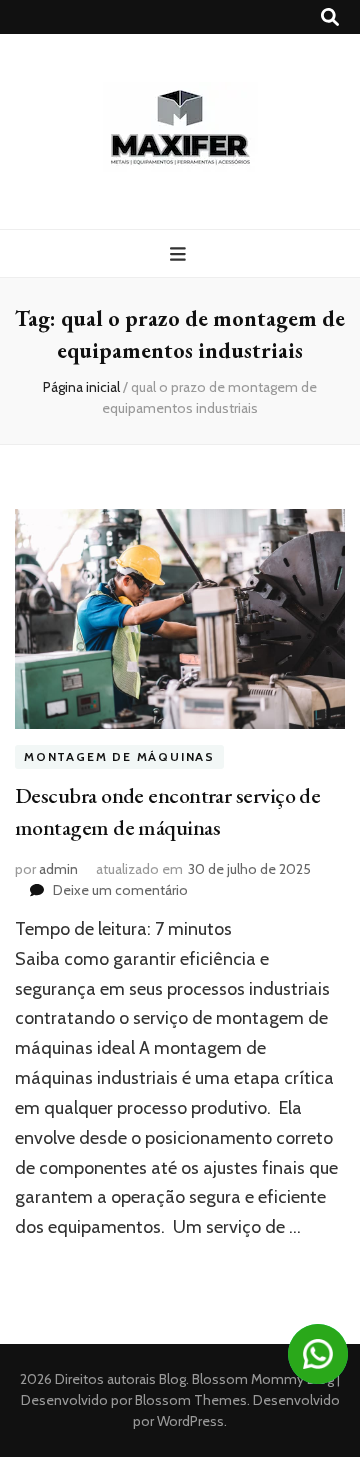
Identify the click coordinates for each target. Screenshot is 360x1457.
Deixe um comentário (120, 890)
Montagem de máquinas (119, 756)
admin (58, 869)
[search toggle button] (330, 17)
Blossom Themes (189, 1400)
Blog (172, 1379)
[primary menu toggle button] (180, 254)
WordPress (190, 1421)
